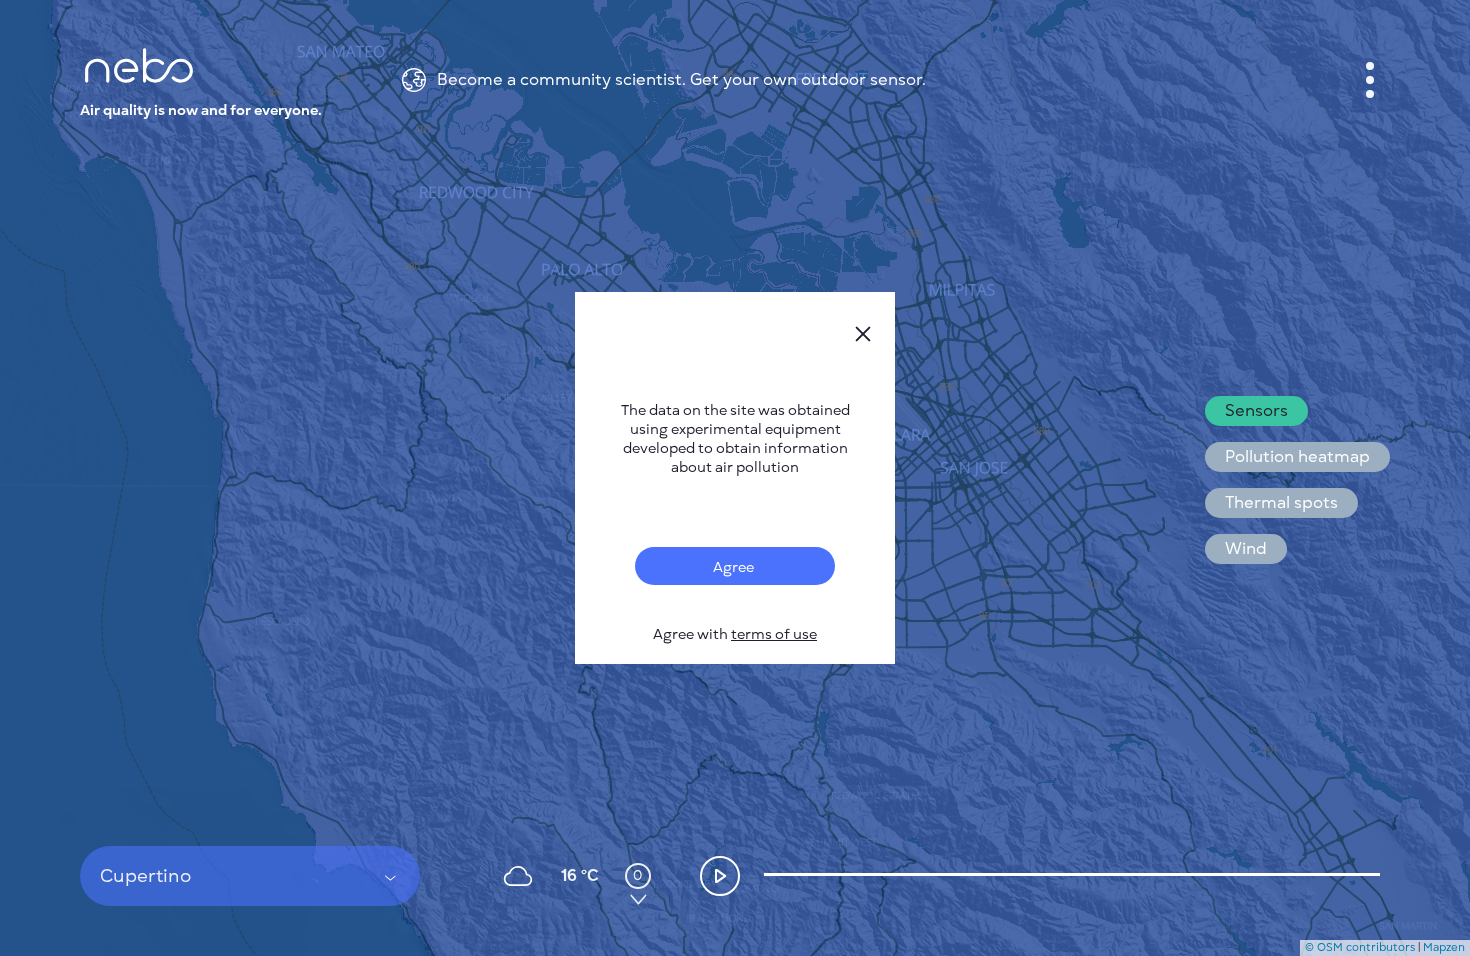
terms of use (774, 634)
